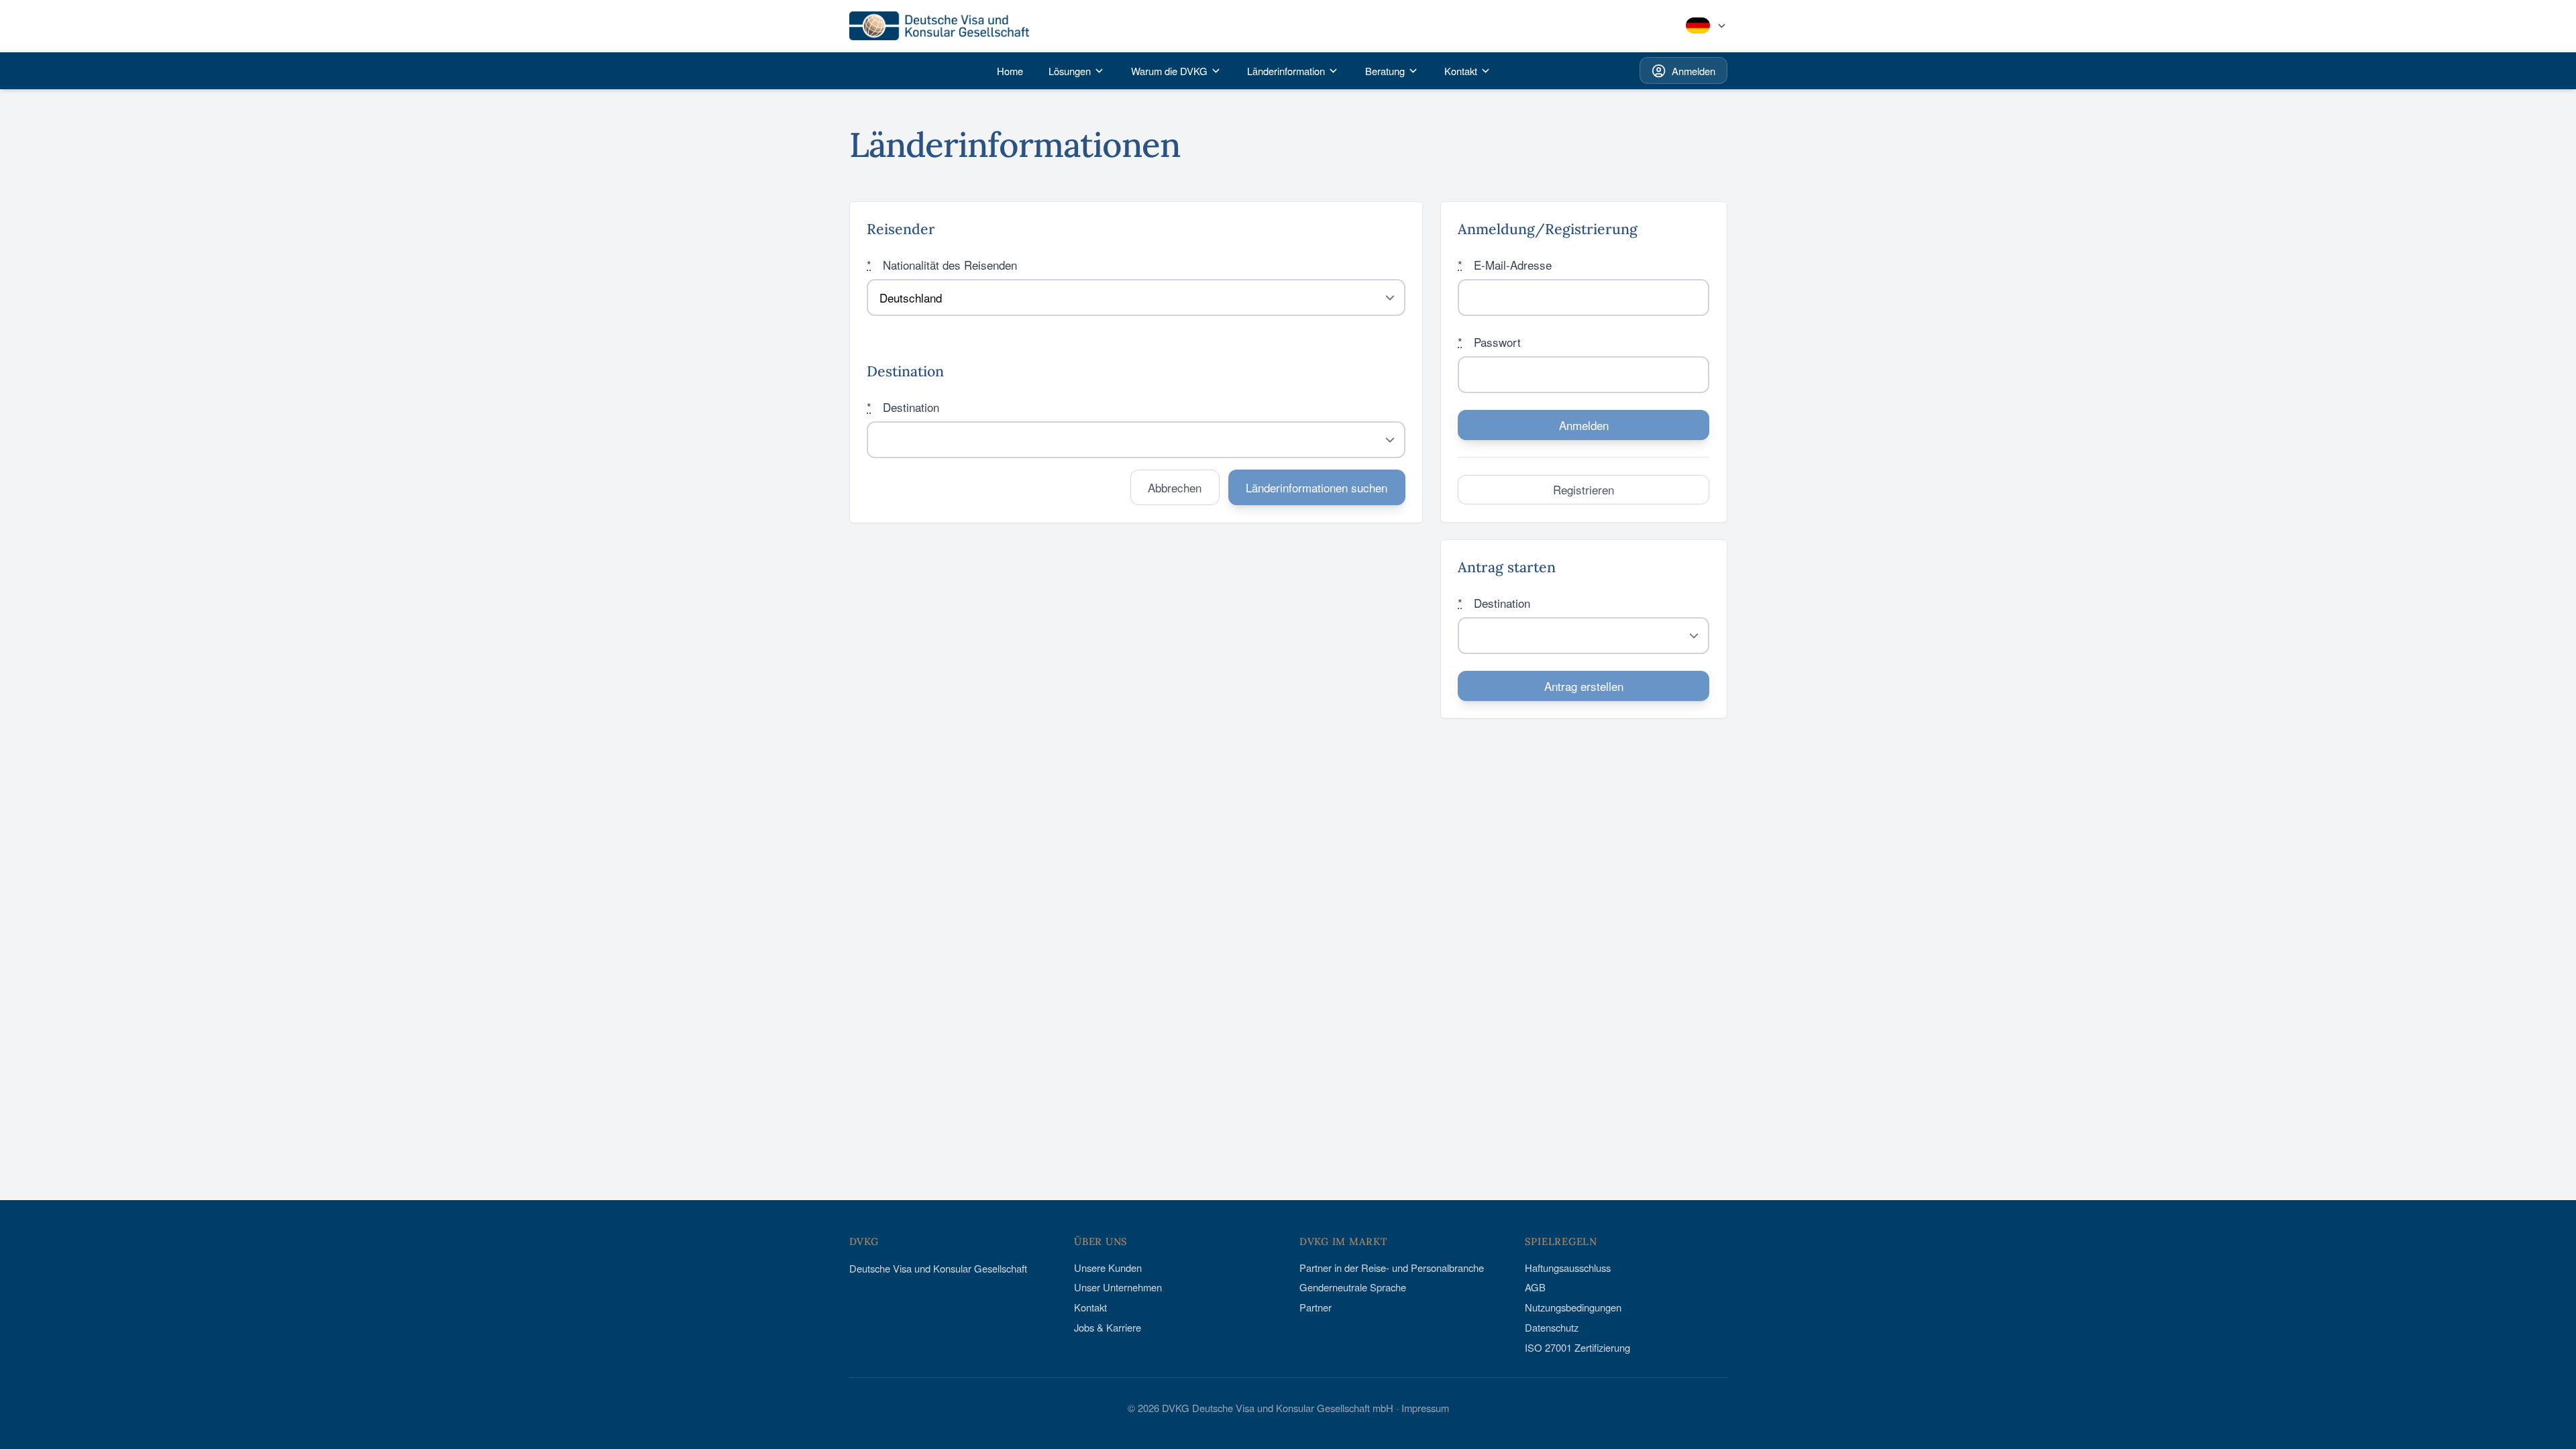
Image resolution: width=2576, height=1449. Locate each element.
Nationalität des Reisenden (942, 265)
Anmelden (1694, 71)
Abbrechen (1175, 487)
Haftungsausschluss (1568, 1268)
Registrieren (1584, 489)
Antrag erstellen (1584, 686)
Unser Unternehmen (1118, 1287)
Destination (903, 407)
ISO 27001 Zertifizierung (1577, 1347)
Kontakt (1090, 1307)
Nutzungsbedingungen (1573, 1307)
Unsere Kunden (1108, 1268)
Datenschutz (1552, 1327)
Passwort (1489, 342)
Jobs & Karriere (1108, 1327)
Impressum (1425, 1408)
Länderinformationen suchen (1317, 487)
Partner (1316, 1307)
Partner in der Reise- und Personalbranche (1392, 1268)
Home (1010, 71)
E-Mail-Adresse (1505, 265)
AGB (1535, 1287)
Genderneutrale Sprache (1353, 1287)
